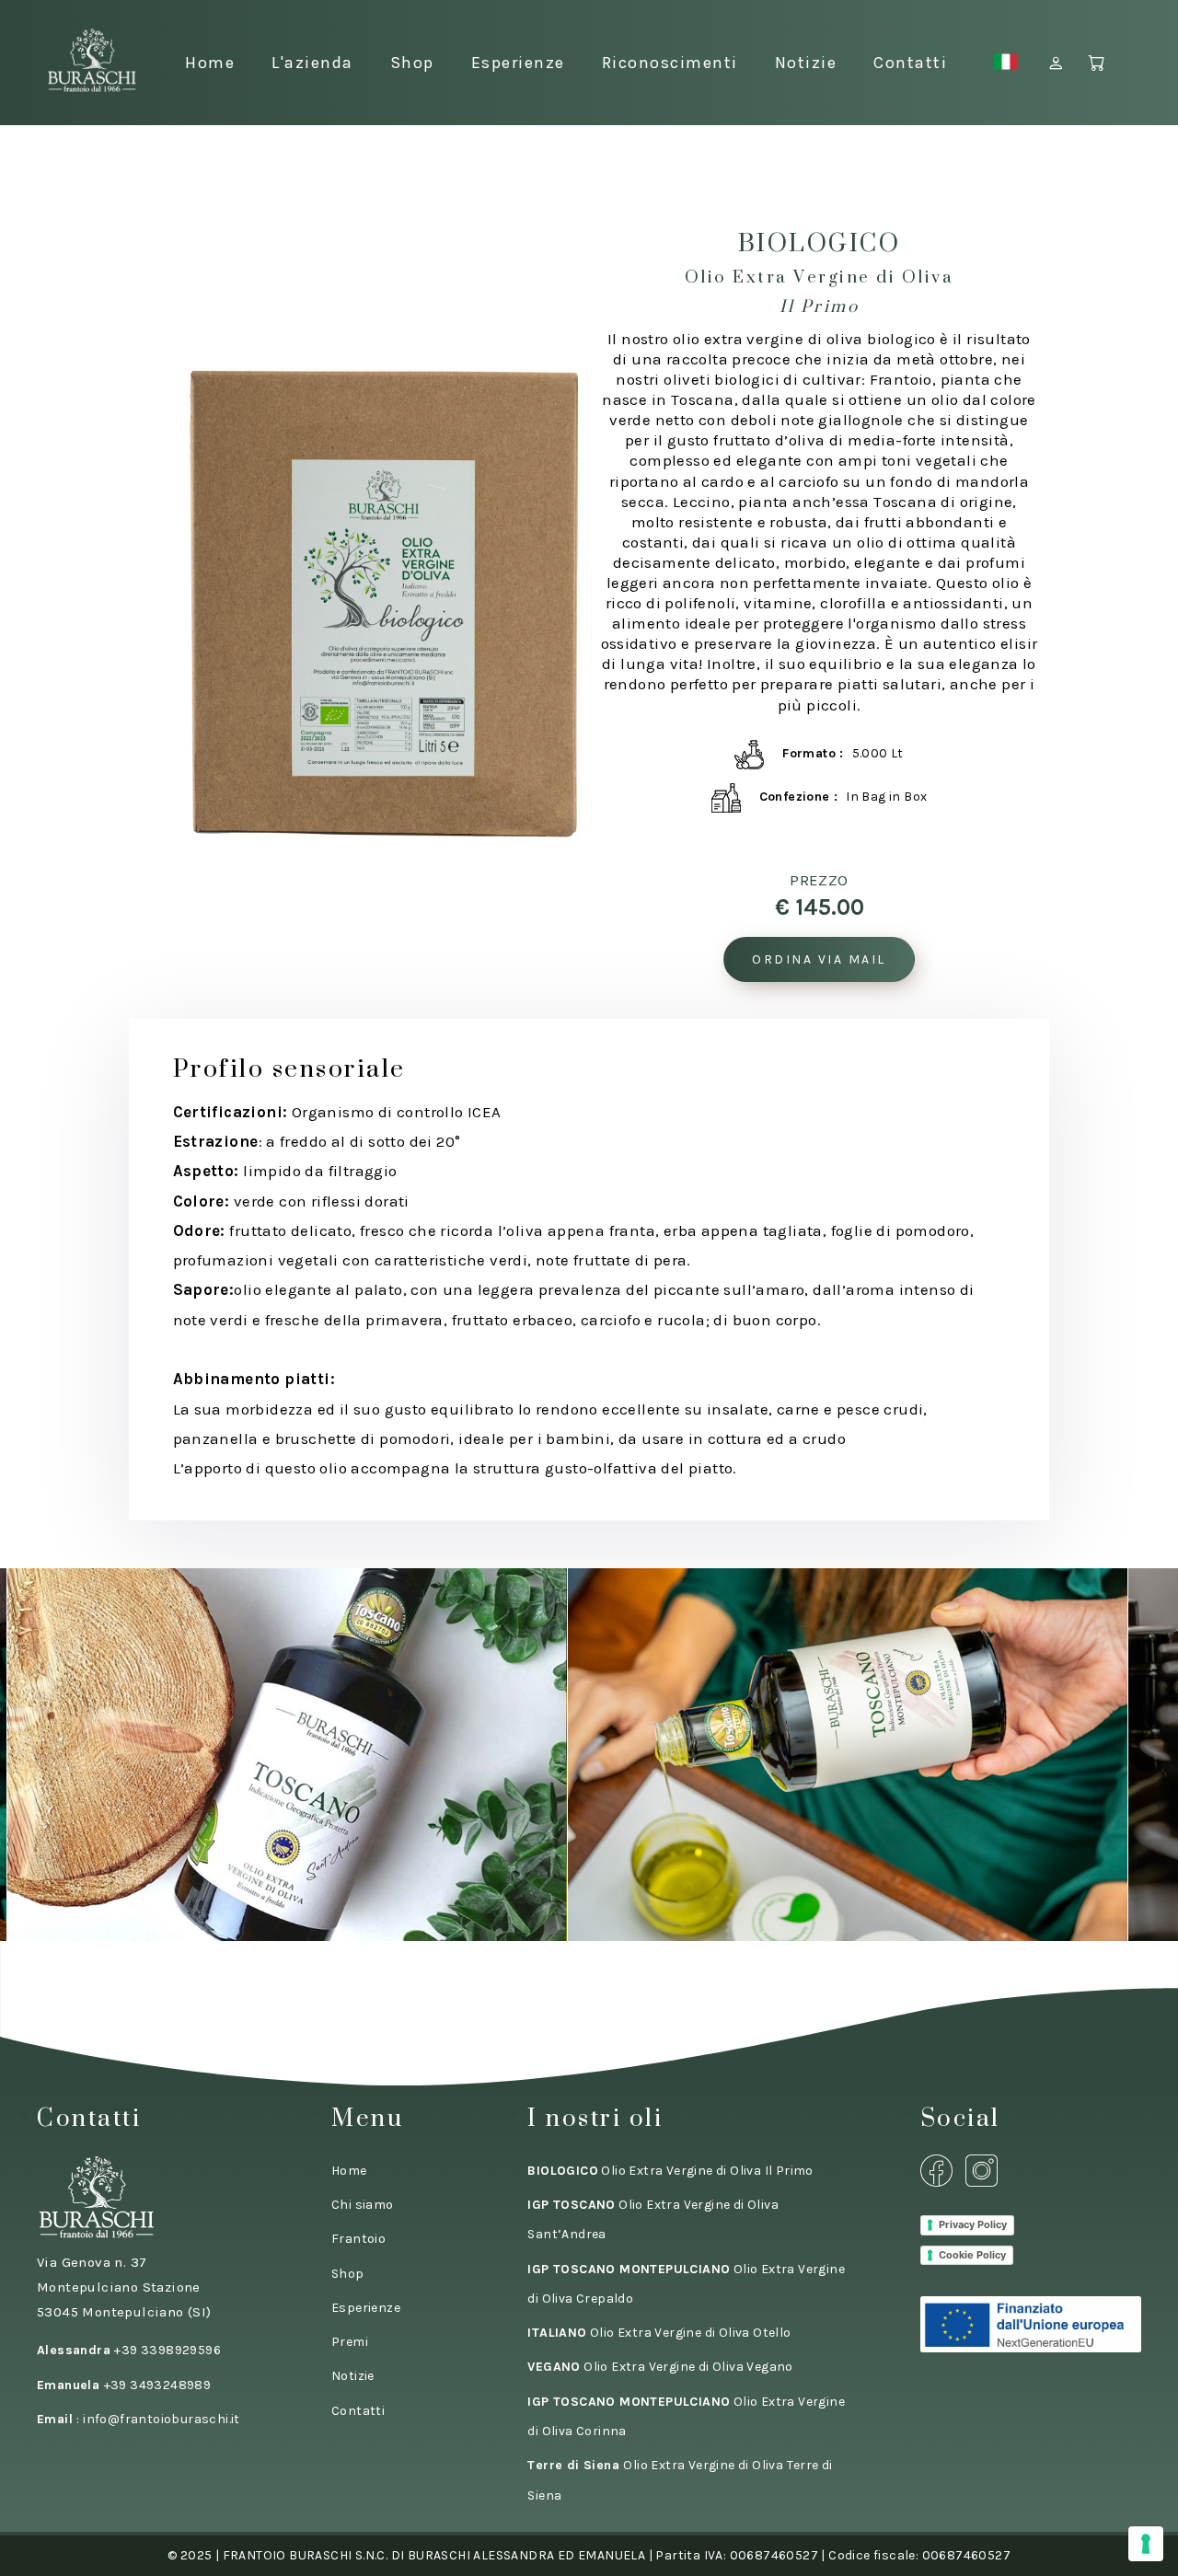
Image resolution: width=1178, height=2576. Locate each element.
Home (210, 63)
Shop (412, 63)
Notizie (806, 63)
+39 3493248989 (124, 2385)
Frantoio (358, 2239)
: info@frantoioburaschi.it (139, 2419)
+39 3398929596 (129, 2350)
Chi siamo (363, 2205)
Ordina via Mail (819, 959)
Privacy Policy (973, 2224)
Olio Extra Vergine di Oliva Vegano (660, 2367)
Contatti (910, 63)
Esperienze (518, 63)
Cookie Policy (972, 2255)
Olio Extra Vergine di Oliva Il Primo (670, 2171)
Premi (350, 2342)
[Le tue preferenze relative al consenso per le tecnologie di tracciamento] (1146, 2544)
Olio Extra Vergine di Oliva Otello (659, 2333)
